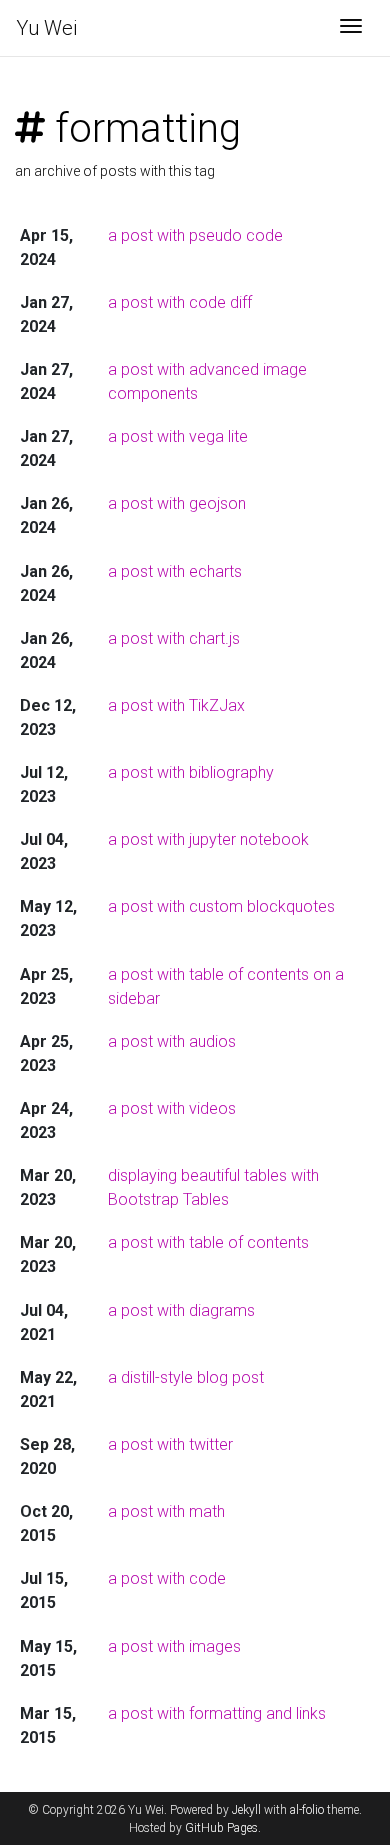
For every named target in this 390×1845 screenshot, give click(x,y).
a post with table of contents (208, 1242)
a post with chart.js (174, 638)
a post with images (174, 1646)
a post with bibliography (191, 772)
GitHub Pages (221, 1828)
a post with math (166, 1511)
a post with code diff (180, 302)
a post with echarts (175, 571)
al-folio (307, 1810)
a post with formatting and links (217, 1713)
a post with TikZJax (176, 705)
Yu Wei (46, 28)
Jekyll (246, 1810)
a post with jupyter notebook (208, 839)
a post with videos (172, 1108)
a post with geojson (177, 503)
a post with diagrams (181, 1310)
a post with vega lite (178, 436)
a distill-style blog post (186, 1377)
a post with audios (172, 1041)
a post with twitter (170, 1444)
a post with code (167, 1578)
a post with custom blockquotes (221, 906)
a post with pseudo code (195, 235)
